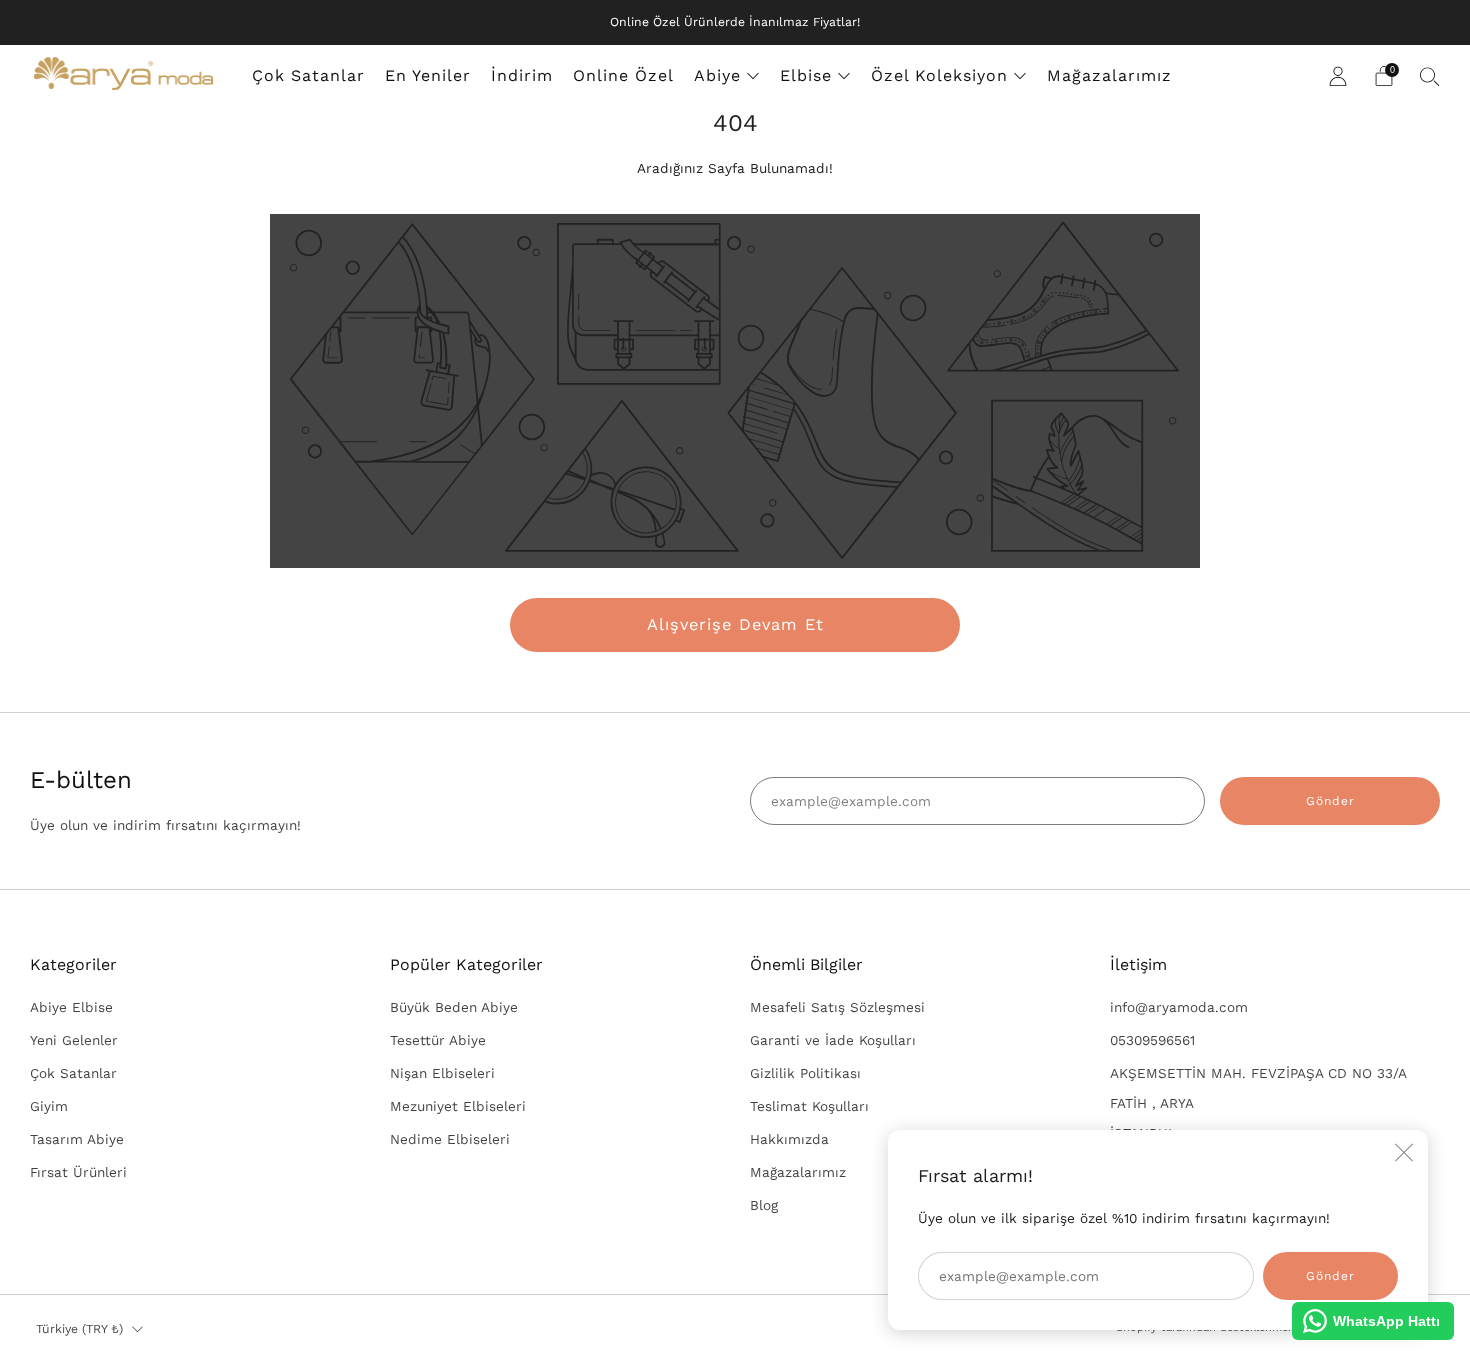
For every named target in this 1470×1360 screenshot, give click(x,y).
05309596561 (1152, 1040)
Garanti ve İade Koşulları (833, 1040)
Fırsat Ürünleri (78, 1172)
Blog (764, 1205)
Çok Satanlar (308, 75)
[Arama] (1430, 76)
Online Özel (623, 75)
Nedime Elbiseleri (450, 1139)
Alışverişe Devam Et (735, 624)
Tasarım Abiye (77, 1139)
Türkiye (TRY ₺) (79, 1329)
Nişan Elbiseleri (442, 1073)
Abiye (717, 75)
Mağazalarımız (1109, 75)
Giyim (49, 1106)
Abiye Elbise (71, 1007)
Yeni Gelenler (74, 1040)
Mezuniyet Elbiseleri (458, 1106)
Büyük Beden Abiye (454, 1007)
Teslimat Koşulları (809, 1106)
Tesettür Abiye (438, 1040)
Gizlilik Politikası (805, 1073)
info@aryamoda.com (1179, 1007)
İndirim (522, 75)
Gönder (1330, 801)
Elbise (806, 75)
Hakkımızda (789, 1139)
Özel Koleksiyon (939, 75)
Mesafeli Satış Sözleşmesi (837, 1007)
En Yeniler (428, 75)
